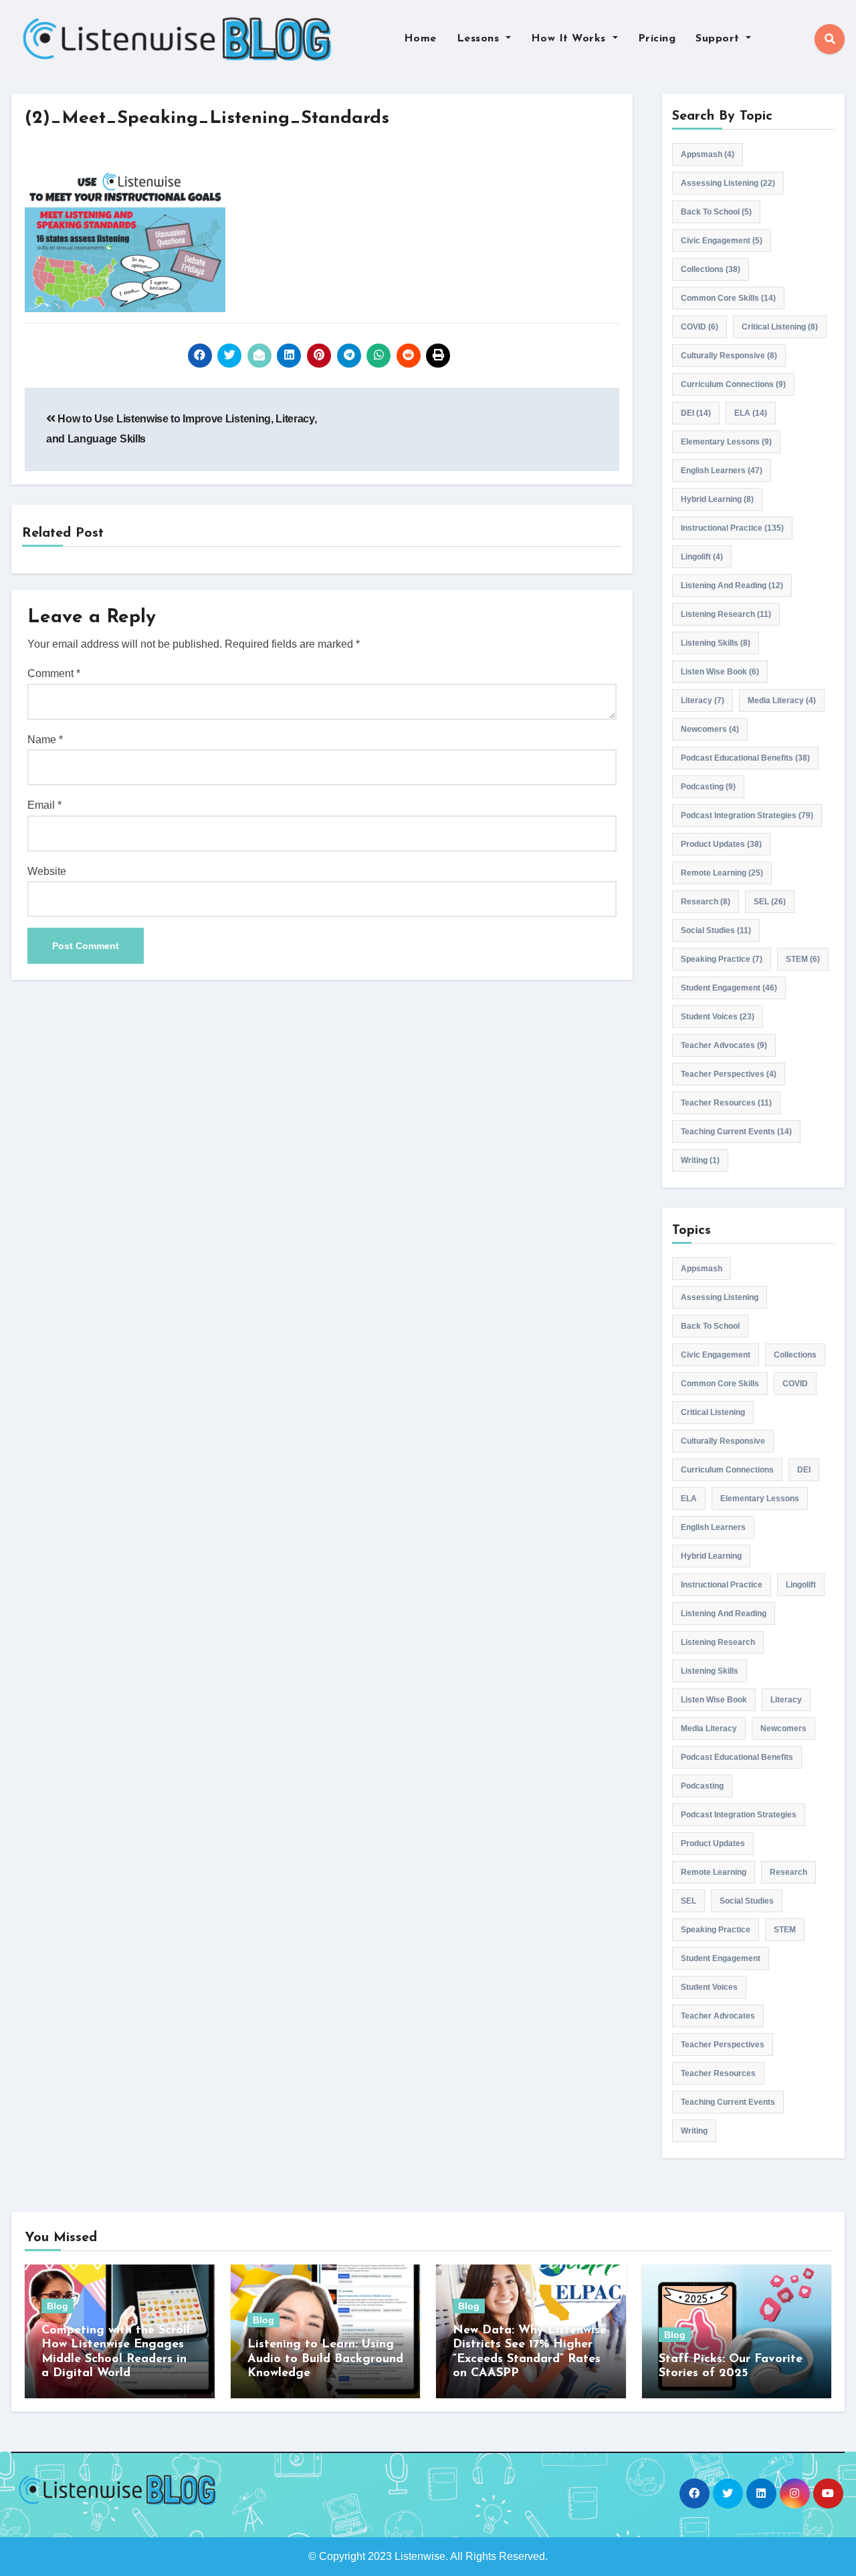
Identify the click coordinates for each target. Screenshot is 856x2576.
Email (44, 805)
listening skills (716, 643)
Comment (54, 673)
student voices (718, 1017)
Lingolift (702, 557)
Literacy (703, 700)
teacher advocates (724, 1045)
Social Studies (716, 930)
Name (45, 740)
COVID (700, 327)
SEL (770, 902)
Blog (58, 2306)
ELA (751, 413)
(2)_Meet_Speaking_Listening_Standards (207, 119)
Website (47, 871)
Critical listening (780, 327)
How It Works (570, 39)
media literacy (782, 700)
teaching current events (736, 1132)
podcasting (708, 787)
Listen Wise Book (720, 672)
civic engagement (722, 241)
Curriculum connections (733, 384)
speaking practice (722, 959)
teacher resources (726, 1103)
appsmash (708, 154)
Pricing (657, 39)
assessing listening (728, 183)
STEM (803, 959)
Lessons (480, 39)
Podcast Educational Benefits (745, 758)
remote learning (722, 873)
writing (700, 1160)
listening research (726, 614)
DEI (696, 413)
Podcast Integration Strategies (747, 815)
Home (420, 39)
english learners (722, 471)
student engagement (729, 988)
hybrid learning (717, 499)
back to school (716, 212)
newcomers (710, 729)
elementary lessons (726, 442)
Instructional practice (732, 528)
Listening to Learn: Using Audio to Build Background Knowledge (325, 2359)
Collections (711, 269)
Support (719, 39)
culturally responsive (729, 356)
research (706, 902)
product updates (721, 844)
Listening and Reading (732, 586)
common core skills (728, 298)
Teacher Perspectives (729, 1074)
